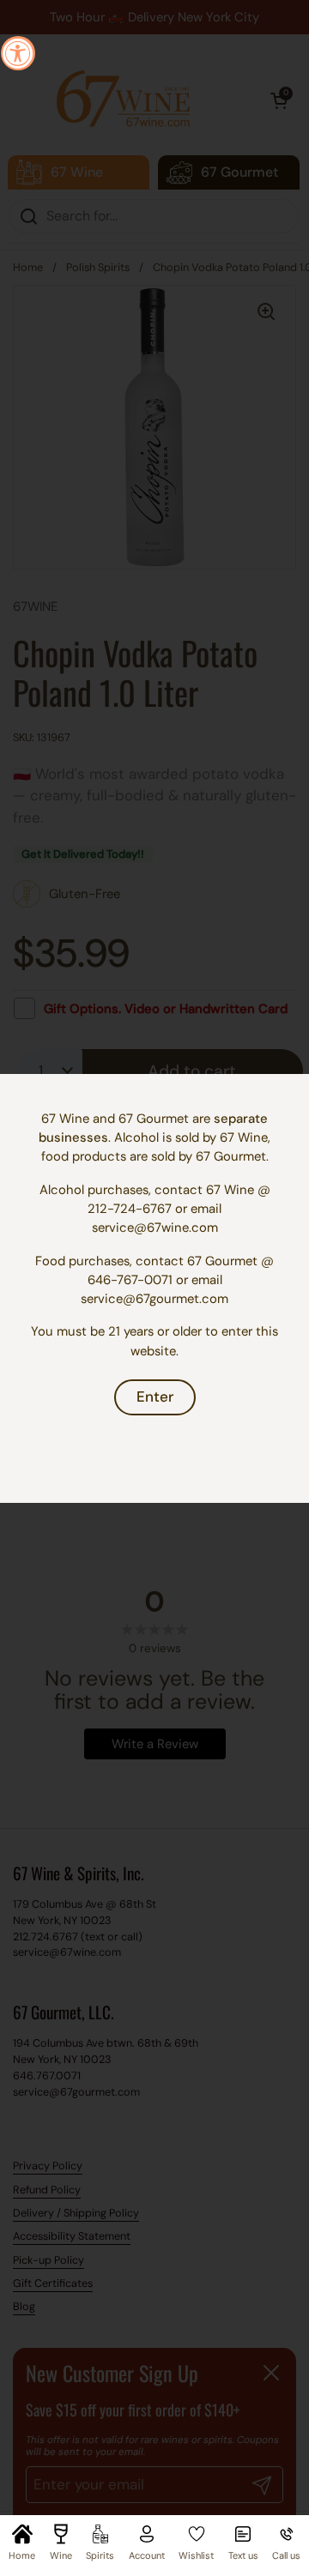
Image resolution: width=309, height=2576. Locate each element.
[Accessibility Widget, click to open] (18, 53)
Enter (155, 1397)
